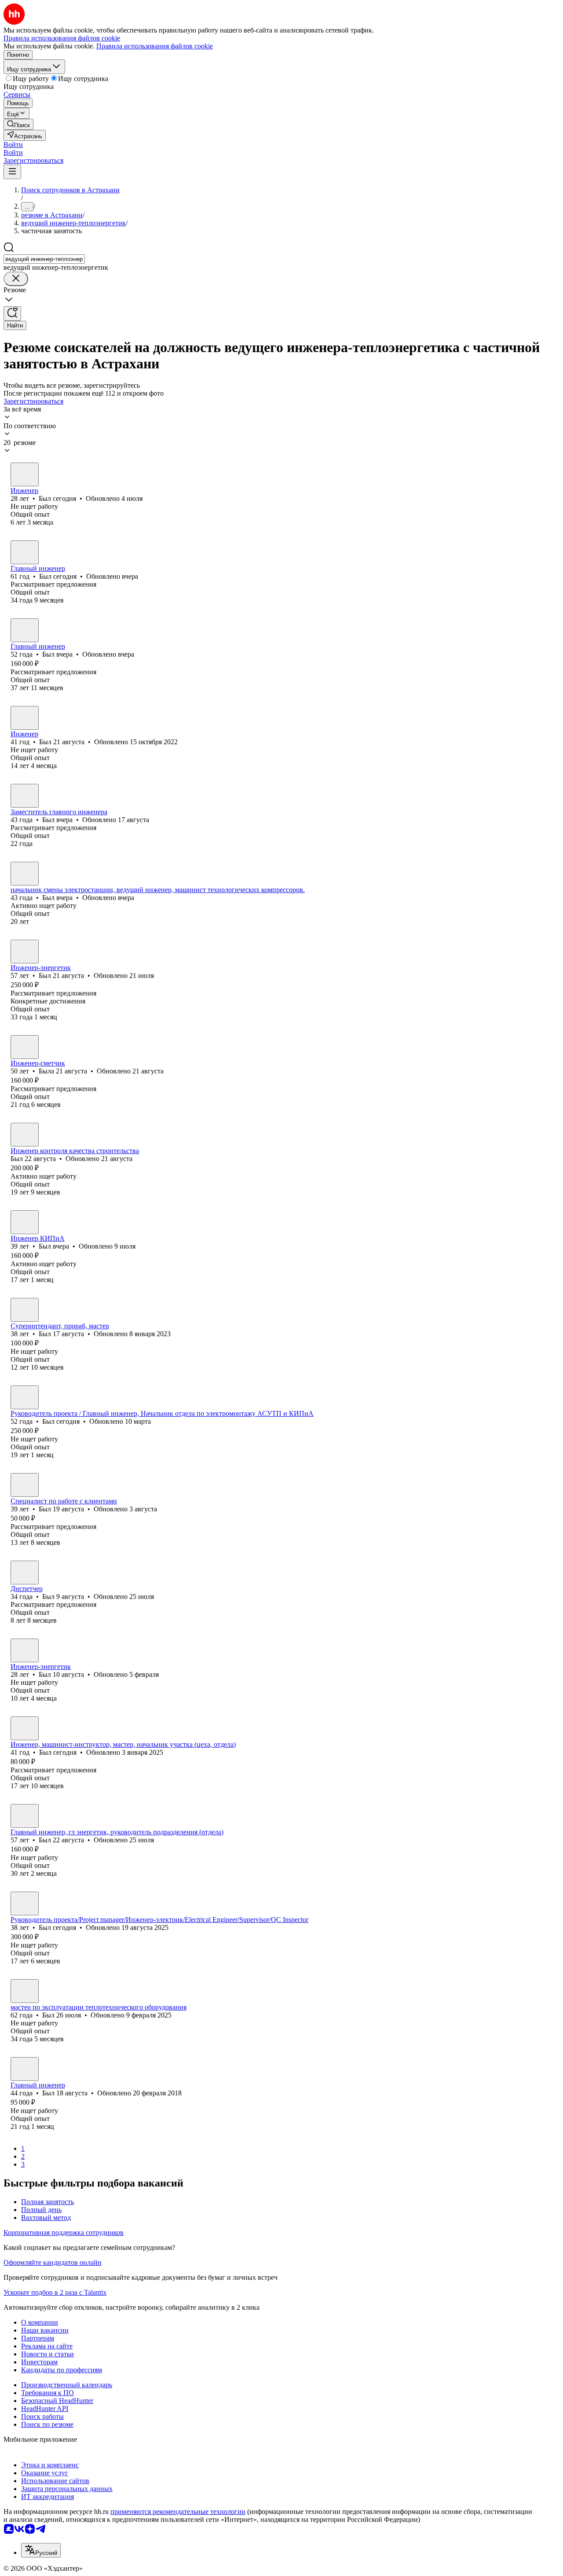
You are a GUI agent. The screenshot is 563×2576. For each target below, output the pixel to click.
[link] (18, 124)
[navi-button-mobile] (12, 172)
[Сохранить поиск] (12, 314)
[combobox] (44, 259)
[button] (13, 145)
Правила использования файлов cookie (155, 46)
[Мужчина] (25, 474)
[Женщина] (25, 1047)
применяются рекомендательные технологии (178, 2512)
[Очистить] (16, 279)
